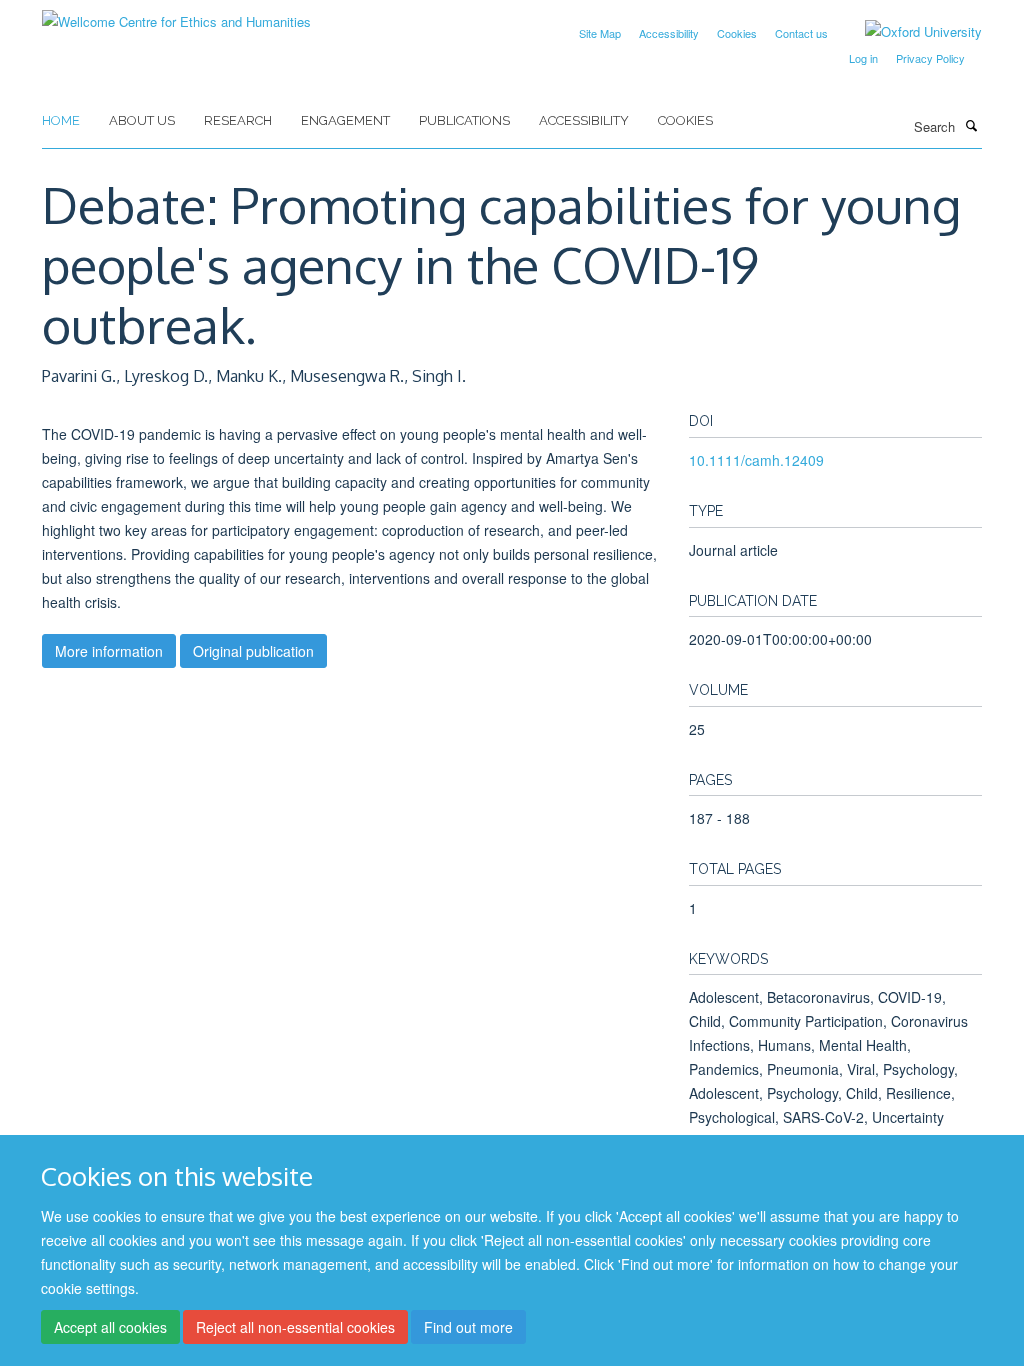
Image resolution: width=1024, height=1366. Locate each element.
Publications (464, 120)
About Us (142, 120)
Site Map (600, 33)
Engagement (345, 120)
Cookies (737, 33)
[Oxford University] (908, 32)
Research (238, 120)
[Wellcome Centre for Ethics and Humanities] (176, 14)
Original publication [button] (253, 651)
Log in (863, 58)
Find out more (468, 1327)
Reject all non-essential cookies (295, 1327)
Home (61, 120)
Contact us (801, 33)
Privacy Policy (930, 58)
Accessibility (669, 33)
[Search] (971, 125)
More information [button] (109, 651)
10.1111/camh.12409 (756, 460)
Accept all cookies (110, 1327)
